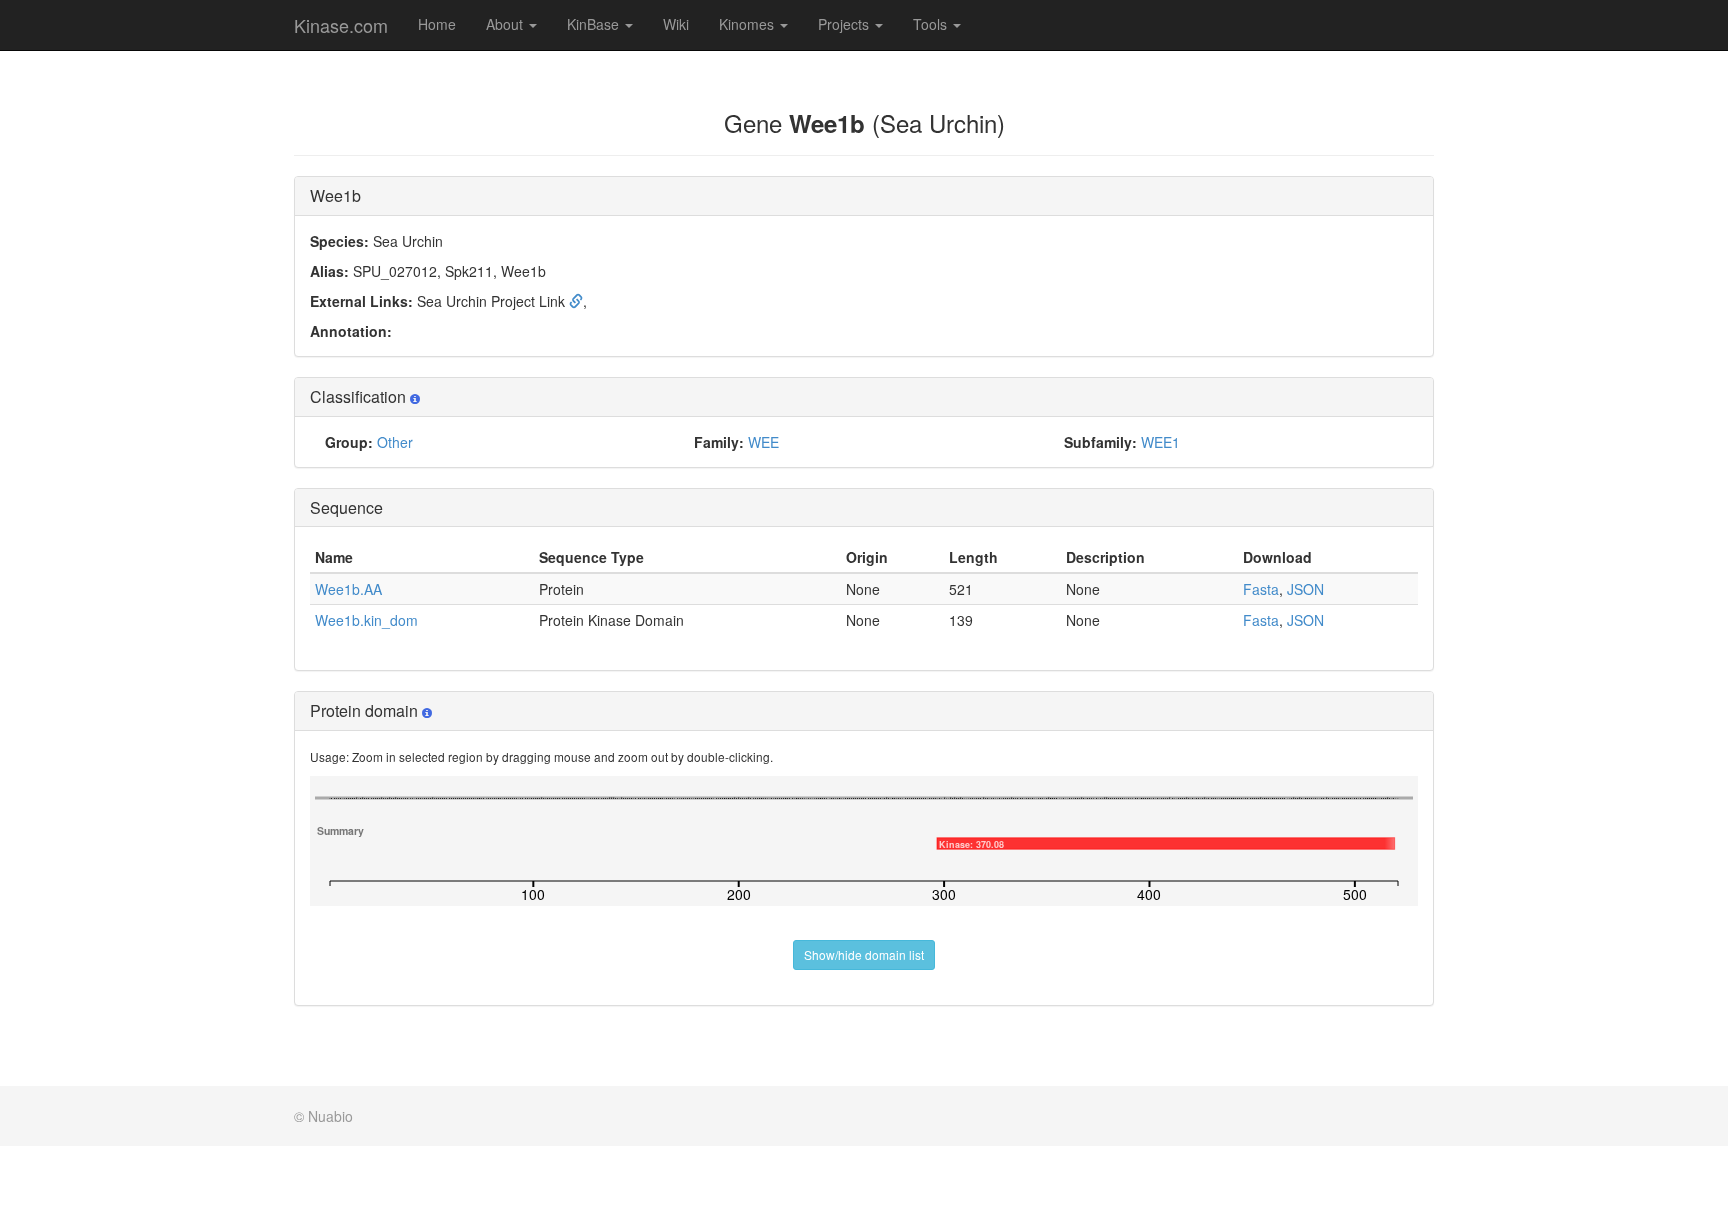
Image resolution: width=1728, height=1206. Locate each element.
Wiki (676, 24)
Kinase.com (341, 25)
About (506, 24)
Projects (845, 24)
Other (395, 442)
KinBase (595, 24)
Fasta (1261, 589)
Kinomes (748, 24)
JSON (1305, 589)
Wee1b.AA (348, 589)
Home (437, 24)
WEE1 (1160, 442)
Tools (932, 24)
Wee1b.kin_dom (366, 620)
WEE (763, 442)
